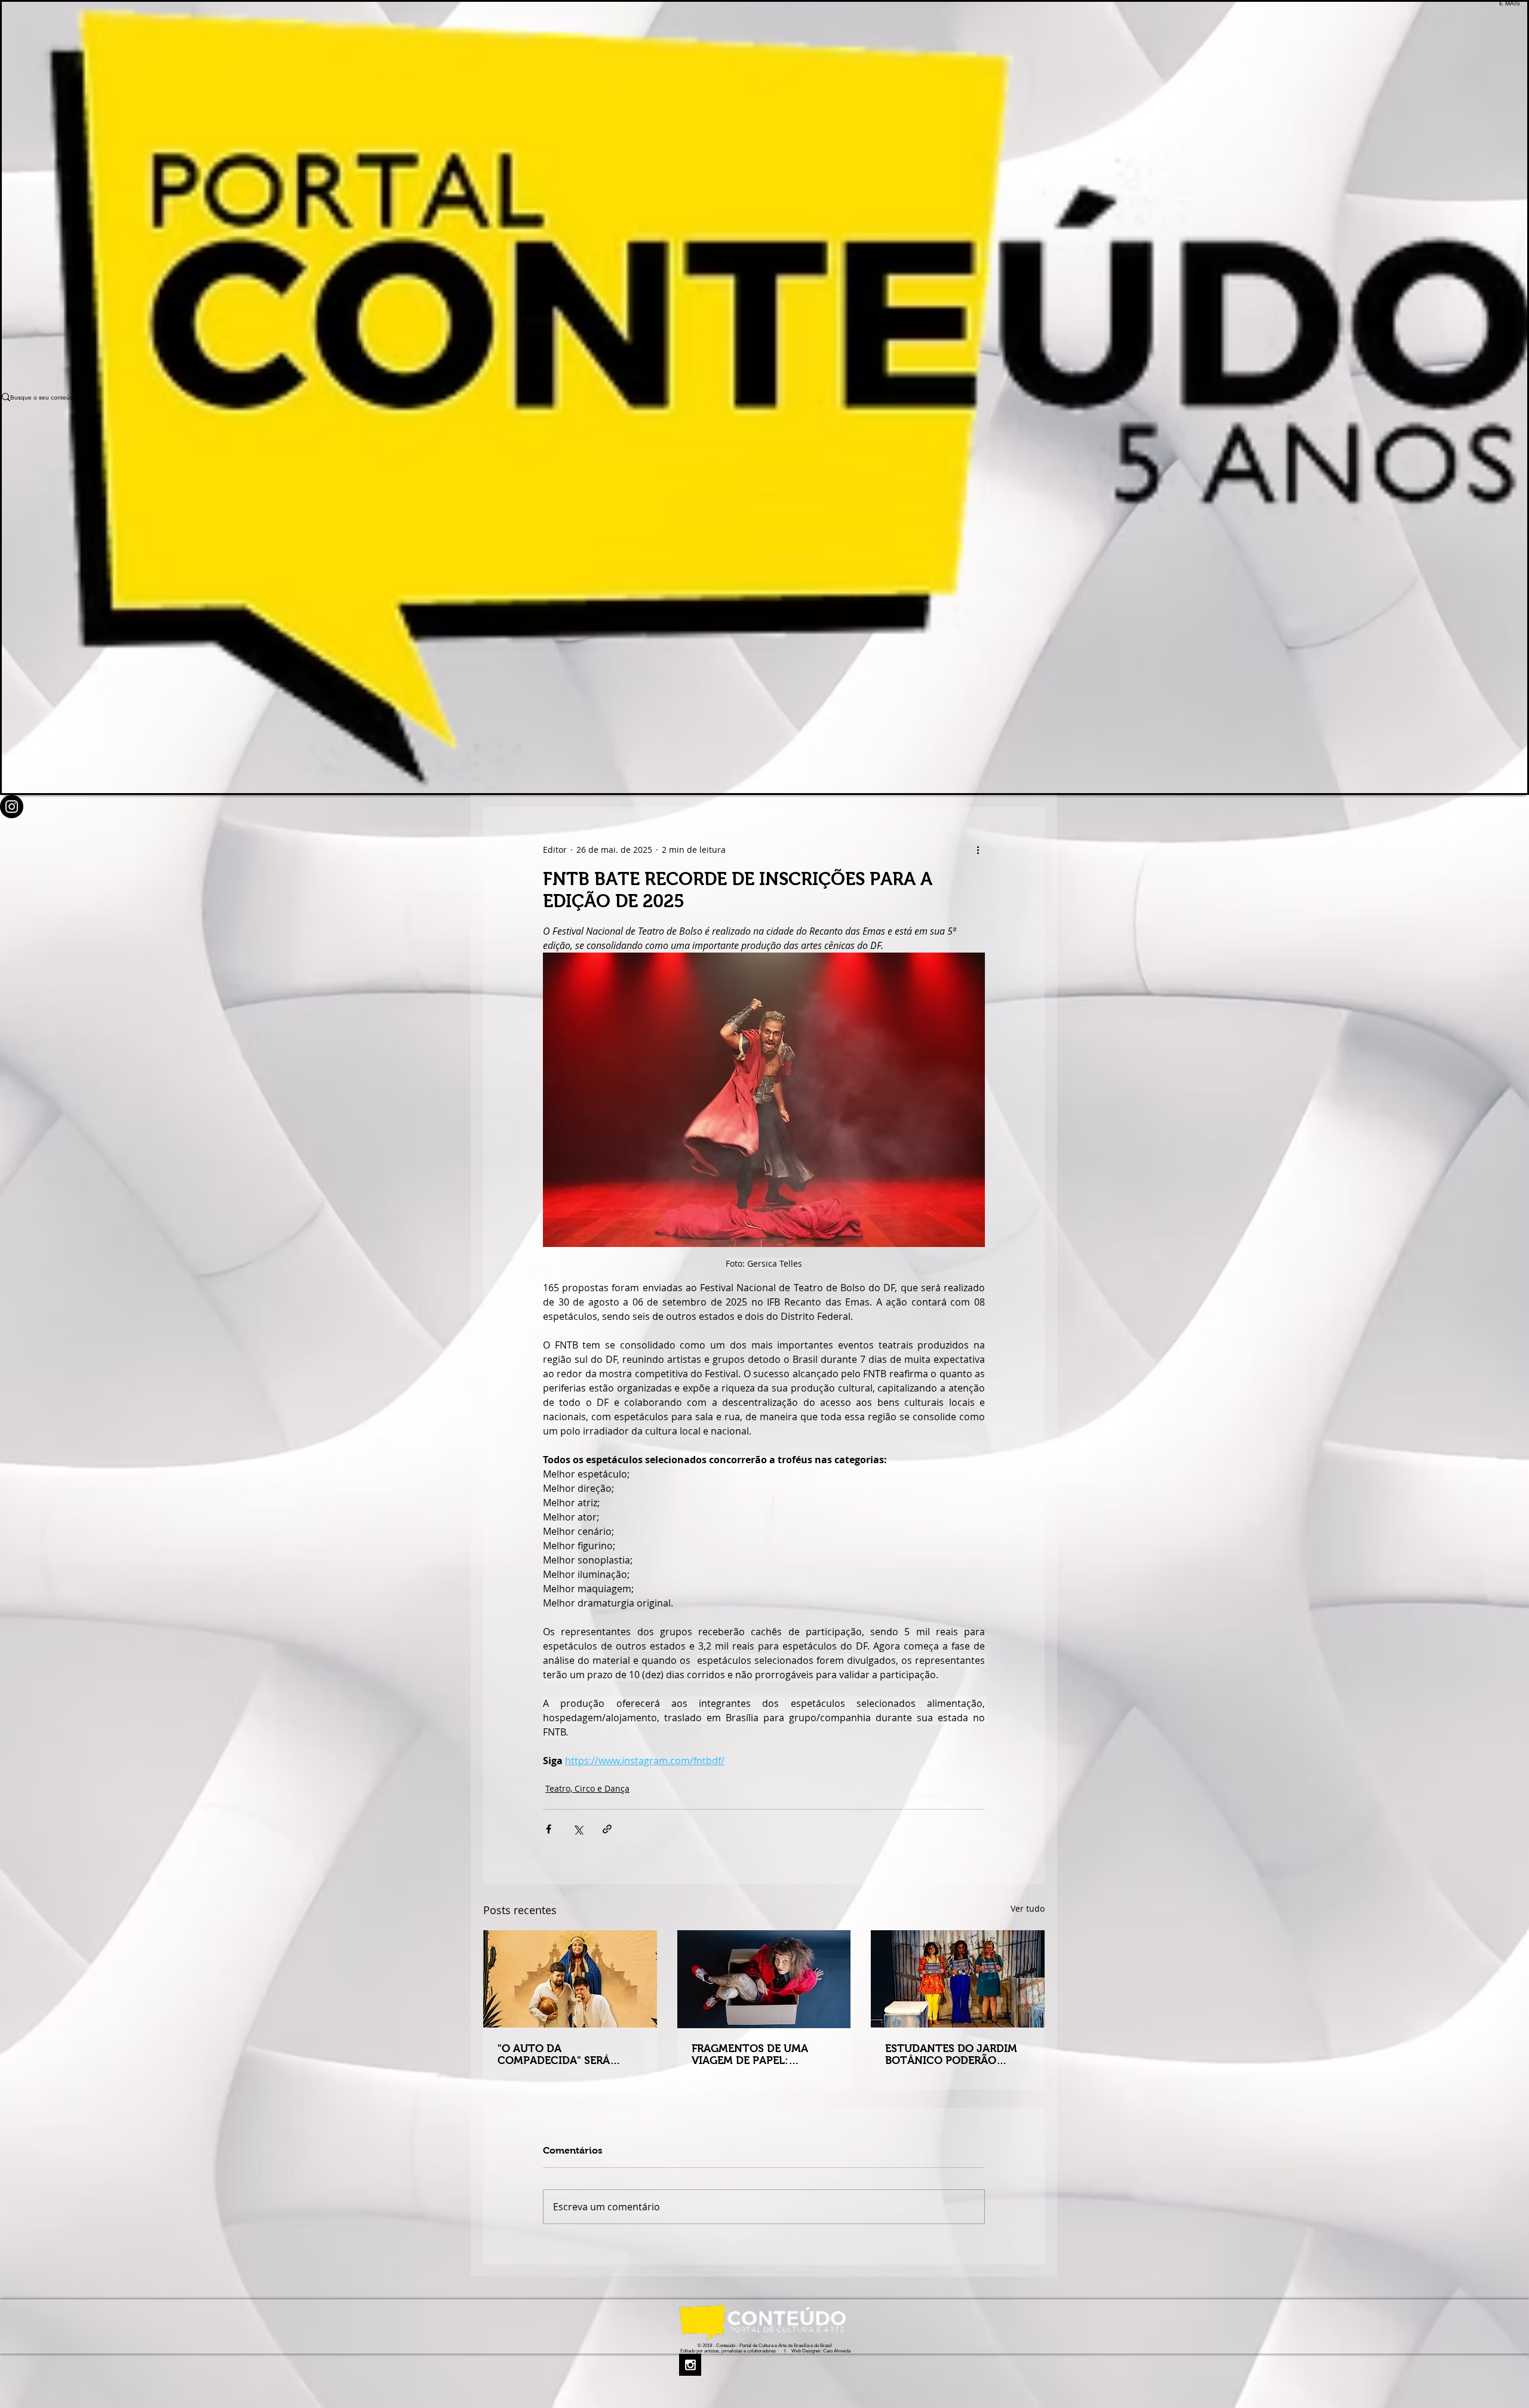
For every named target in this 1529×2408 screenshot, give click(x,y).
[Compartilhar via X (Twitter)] (578, 1829)
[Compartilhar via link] (607, 1829)
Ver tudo (1028, 1908)
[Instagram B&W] (765, 2365)
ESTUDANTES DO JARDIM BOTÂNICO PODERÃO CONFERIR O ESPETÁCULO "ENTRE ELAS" (953, 2054)
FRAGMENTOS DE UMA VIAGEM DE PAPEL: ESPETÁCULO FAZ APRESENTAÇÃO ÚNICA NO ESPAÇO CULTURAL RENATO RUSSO (762, 2054)
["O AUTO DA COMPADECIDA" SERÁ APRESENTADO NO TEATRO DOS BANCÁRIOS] (570, 1979)
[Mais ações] (978, 850)
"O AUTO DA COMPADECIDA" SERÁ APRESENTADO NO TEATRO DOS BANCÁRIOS (569, 2054)
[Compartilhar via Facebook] (549, 1829)
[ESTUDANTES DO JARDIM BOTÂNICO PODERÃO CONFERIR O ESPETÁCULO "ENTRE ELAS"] (958, 1979)
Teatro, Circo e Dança (587, 1788)
